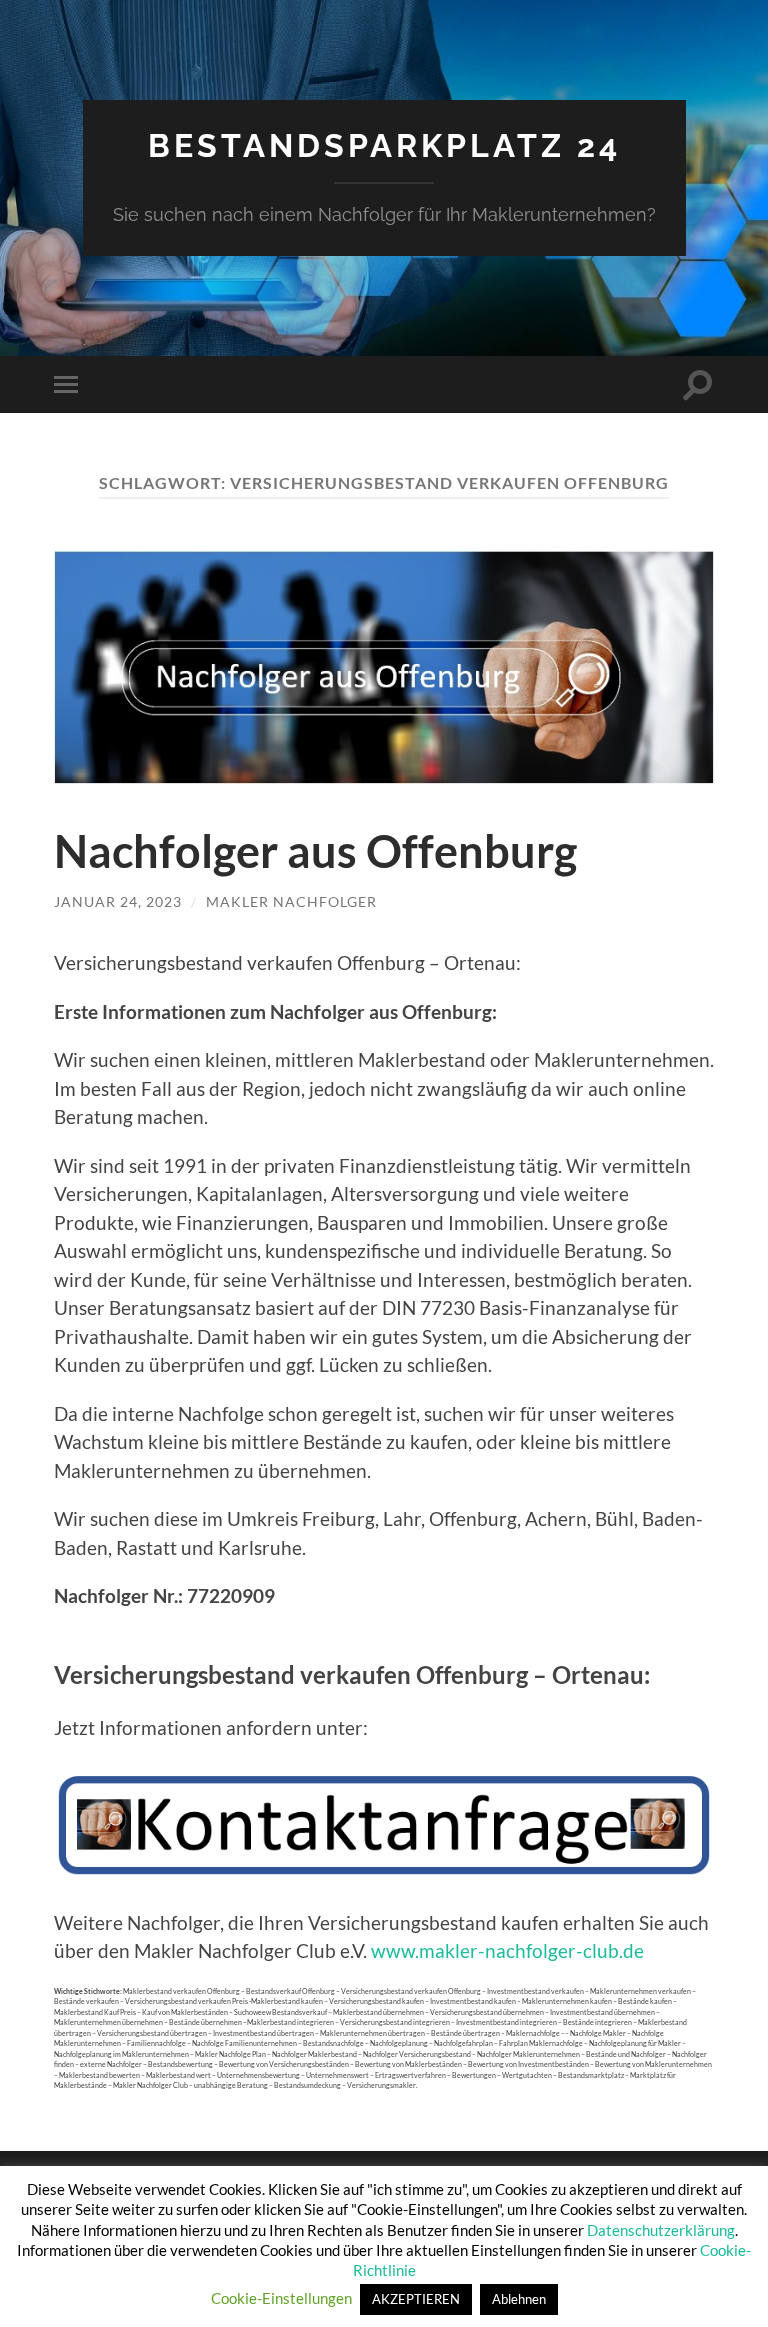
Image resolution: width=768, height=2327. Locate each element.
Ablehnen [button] (519, 2299)
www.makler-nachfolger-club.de (507, 1950)
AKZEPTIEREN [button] (416, 2299)
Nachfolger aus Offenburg (315, 851)
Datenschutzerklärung (661, 2230)
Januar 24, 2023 (118, 901)
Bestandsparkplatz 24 (384, 145)
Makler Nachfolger (291, 901)
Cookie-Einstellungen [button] (281, 2298)
